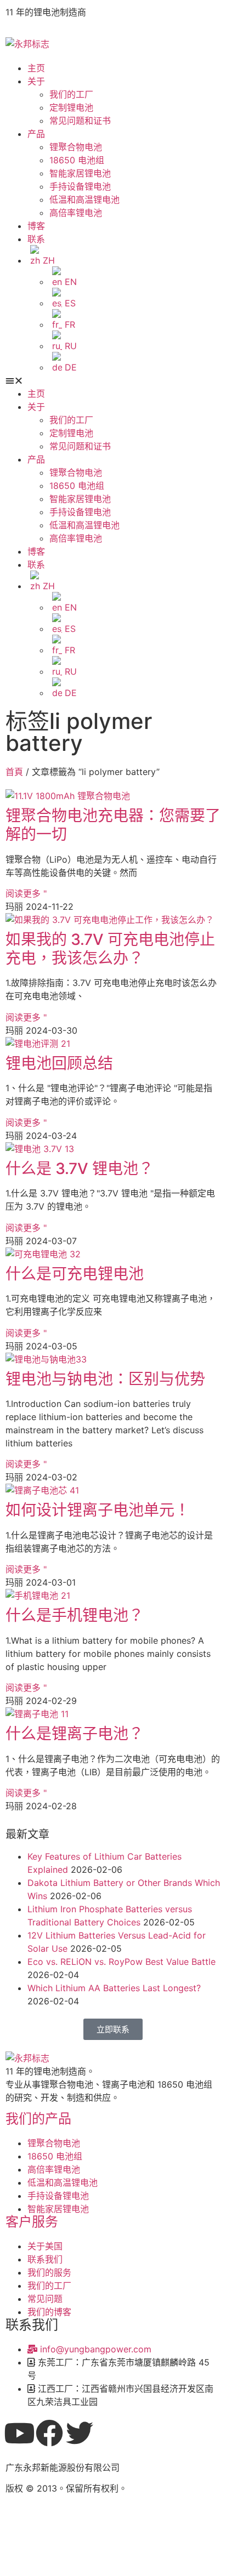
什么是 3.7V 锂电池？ (80, 1169)
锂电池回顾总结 (59, 1063)
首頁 (14, 772)
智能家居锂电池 (80, 173)
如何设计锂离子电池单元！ (98, 1510)
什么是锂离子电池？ (75, 1734)
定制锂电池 (71, 107)
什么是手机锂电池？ (75, 1615)
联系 (36, 239)
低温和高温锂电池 (84, 200)
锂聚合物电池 (76, 147)
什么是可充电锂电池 (75, 1274)
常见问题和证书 (80, 121)
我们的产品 (38, 2119)
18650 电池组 (77, 160)
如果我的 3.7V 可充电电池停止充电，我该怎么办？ (110, 949)
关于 (36, 81)
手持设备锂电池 (80, 186)
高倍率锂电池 (76, 213)
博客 (36, 226)
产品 (36, 134)
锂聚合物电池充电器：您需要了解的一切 (113, 825)
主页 (36, 68)
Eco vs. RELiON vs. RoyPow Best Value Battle (122, 1962)
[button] (113, 380)
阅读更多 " (26, 893)
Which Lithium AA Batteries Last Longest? (114, 1988)
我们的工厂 (71, 94)
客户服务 (32, 2222)
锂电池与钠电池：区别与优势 (105, 1379)
